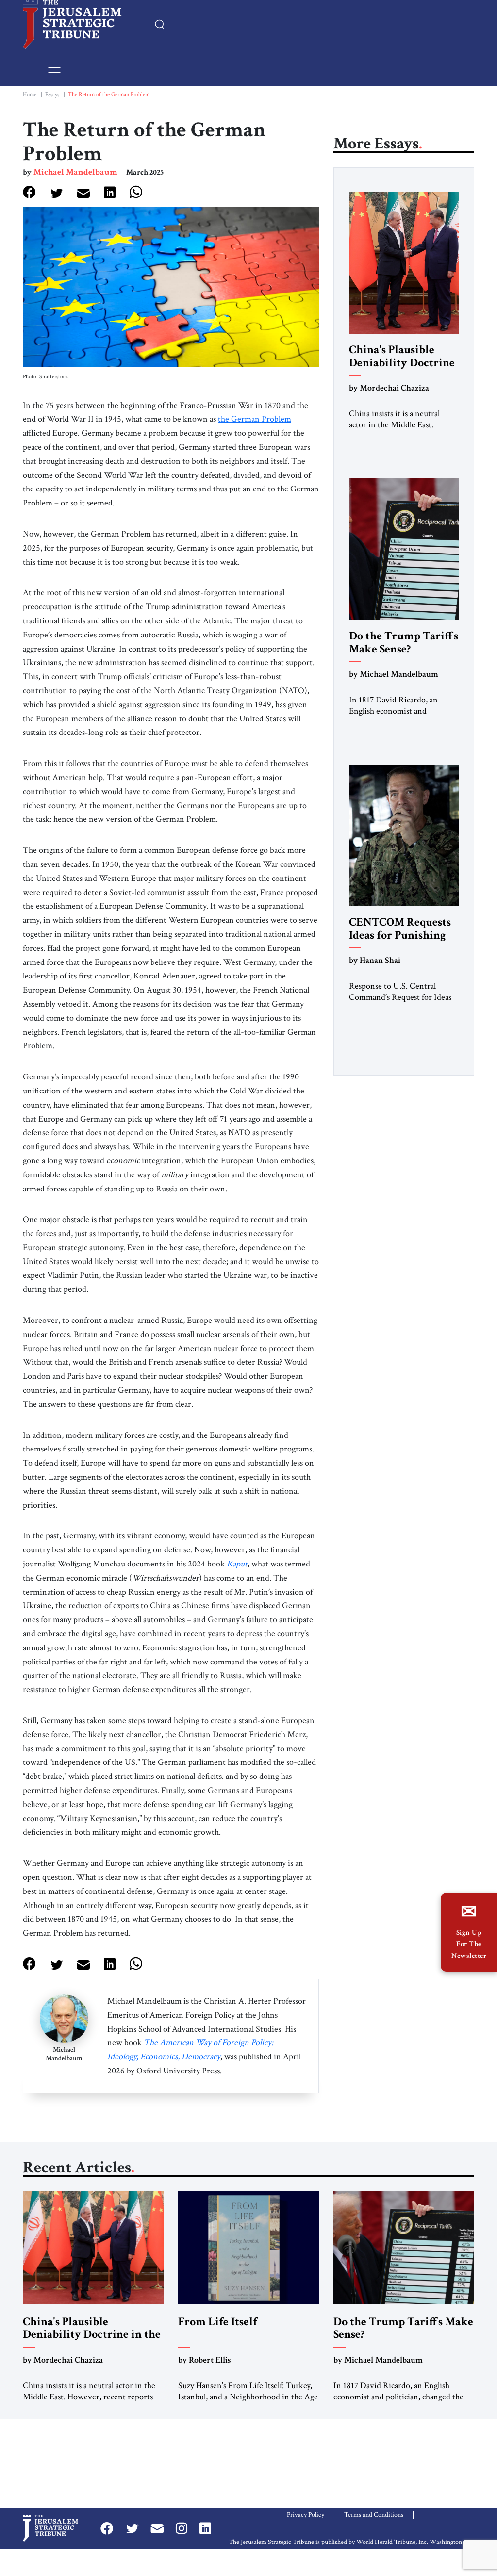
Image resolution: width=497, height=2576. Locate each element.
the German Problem (255, 419)
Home (30, 94)
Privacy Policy (306, 2515)
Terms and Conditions (374, 2515)
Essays (52, 94)
